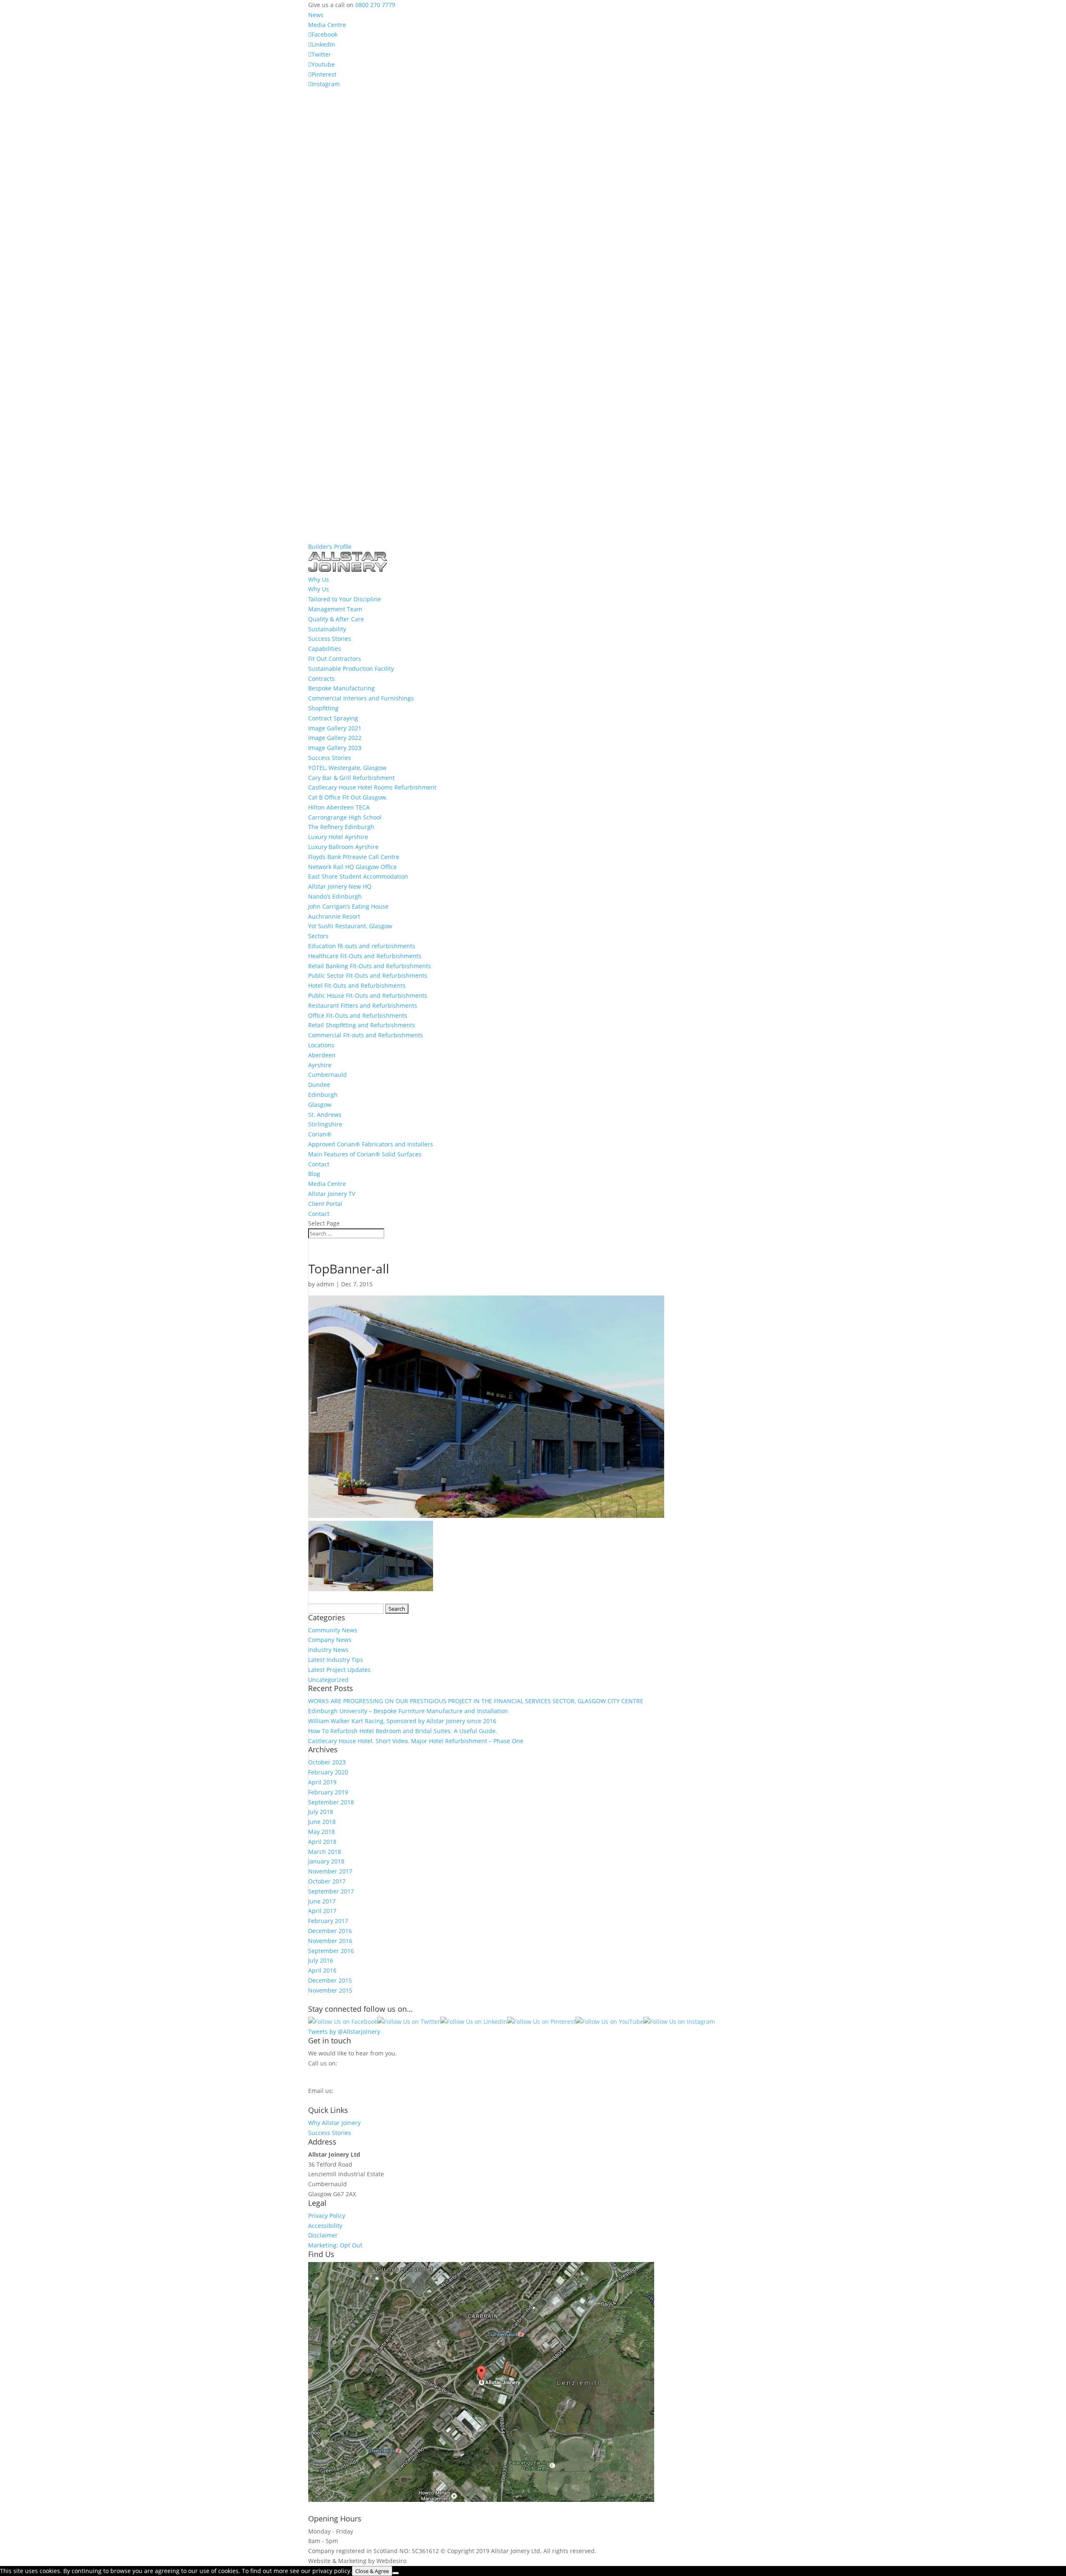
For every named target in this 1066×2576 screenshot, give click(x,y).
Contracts (321, 679)
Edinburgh (323, 1095)
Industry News (328, 1650)
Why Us (319, 589)
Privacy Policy (327, 2216)
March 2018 (325, 1852)
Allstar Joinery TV (332, 1194)
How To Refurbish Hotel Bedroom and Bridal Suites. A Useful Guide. (403, 1731)
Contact (319, 1164)
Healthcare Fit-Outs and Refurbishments (365, 956)
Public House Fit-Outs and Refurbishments (368, 995)
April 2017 (322, 1911)
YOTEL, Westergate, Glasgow (347, 768)
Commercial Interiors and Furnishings (361, 698)
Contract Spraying (333, 718)
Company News (330, 1640)
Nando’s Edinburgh (335, 896)
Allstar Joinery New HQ (340, 886)
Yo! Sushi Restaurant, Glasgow (350, 926)
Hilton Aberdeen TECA (339, 807)
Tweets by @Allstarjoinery (344, 2032)
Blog (314, 1174)
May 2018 (321, 1832)
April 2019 (322, 1782)
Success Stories (330, 639)
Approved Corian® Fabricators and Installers (371, 1144)
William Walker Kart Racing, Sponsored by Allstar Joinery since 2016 (402, 1721)
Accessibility (325, 2226)
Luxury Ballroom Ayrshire (343, 847)
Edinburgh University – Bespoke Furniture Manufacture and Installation (408, 1711)
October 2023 (327, 1762)
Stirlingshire (325, 1124)
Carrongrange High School (345, 817)
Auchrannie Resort (334, 916)
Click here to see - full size (692, 2500)
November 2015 (330, 1990)
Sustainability (327, 629)
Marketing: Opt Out (335, 2245)
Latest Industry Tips (336, 1660)
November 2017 (330, 1871)
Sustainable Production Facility (351, 669)
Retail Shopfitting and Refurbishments (362, 1025)
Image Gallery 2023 (335, 748)
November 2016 (330, 1941)
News (316, 15)
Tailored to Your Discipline (345, 599)
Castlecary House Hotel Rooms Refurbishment (372, 787)
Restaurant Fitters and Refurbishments (363, 1005)
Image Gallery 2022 (335, 738)
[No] (396, 2573)
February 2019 (328, 1792)
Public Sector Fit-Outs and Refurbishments (368, 975)
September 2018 (331, 1802)
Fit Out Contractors (335, 659)
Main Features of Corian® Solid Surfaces (365, 1154)
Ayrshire (320, 1065)
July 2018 (321, 1812)
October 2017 (327, 1881)
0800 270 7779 (375, 5)
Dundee (319, 1085)
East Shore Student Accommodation (358, 876)
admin (325, 1284)
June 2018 (322, 1822)
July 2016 (321, 1960)
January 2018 (326, 1861)
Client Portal (325, 1204)
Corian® (320, 1134)
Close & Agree (372, 2571)
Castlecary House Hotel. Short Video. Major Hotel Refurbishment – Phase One (416, 1741)
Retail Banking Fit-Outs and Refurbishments (370, 966)
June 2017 (322, 1901)
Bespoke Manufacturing (341, 688)
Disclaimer (323, 2235)
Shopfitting (323, 708)
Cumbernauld (328, 1075)
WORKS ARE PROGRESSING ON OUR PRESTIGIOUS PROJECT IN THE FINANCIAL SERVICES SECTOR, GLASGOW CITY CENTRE (476, 1701)
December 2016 (330, 1931)
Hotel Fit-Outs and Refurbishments (357, 985)
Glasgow (320, 1105)
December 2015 (330, 1980)
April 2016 (322, 1970)
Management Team (335, 609)
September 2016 (331, 1951)
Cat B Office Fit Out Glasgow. (348, 797)
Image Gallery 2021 (335, 728)
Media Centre (327, 25)
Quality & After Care (336, 619)
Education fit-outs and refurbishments (362, 946)
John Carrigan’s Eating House (348, 906)
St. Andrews (325, 1115)
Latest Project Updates (339, 1670)
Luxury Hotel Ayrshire (338, 837)
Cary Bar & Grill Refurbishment (351, 778)
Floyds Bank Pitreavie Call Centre (354, 857)
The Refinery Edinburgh (341, 827)
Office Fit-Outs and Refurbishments (358, 1015)
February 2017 (328, 1921)
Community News (333, 1630)
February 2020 (328, 1772)
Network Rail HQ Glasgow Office (352, 867)
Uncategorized (328, 1680)
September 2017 (331, 1891)
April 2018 (322, 1842)
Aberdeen (322, 1055)
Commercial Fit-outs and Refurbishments (366, 1035)
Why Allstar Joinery (334, 2123)
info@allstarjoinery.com (345, 2099)
